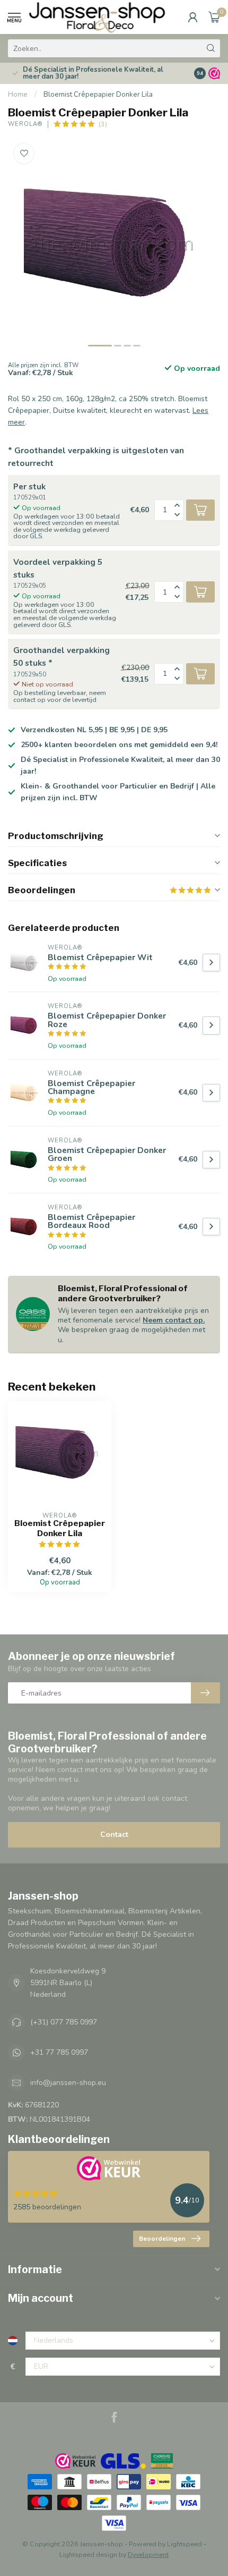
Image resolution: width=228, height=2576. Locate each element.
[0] (214, 17)
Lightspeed (185, 2544)
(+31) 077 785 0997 (64, 2022)
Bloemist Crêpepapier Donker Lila (98, 95)
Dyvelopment (148, 2554)
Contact (114, 1834)
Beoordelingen (162, 2239)
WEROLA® (25, 124)
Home (18, 95)
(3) (103, 124)
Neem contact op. (174, 1320)
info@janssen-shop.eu (68, 2083)
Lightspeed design (88, 2554)
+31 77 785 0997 (59, 2052)
